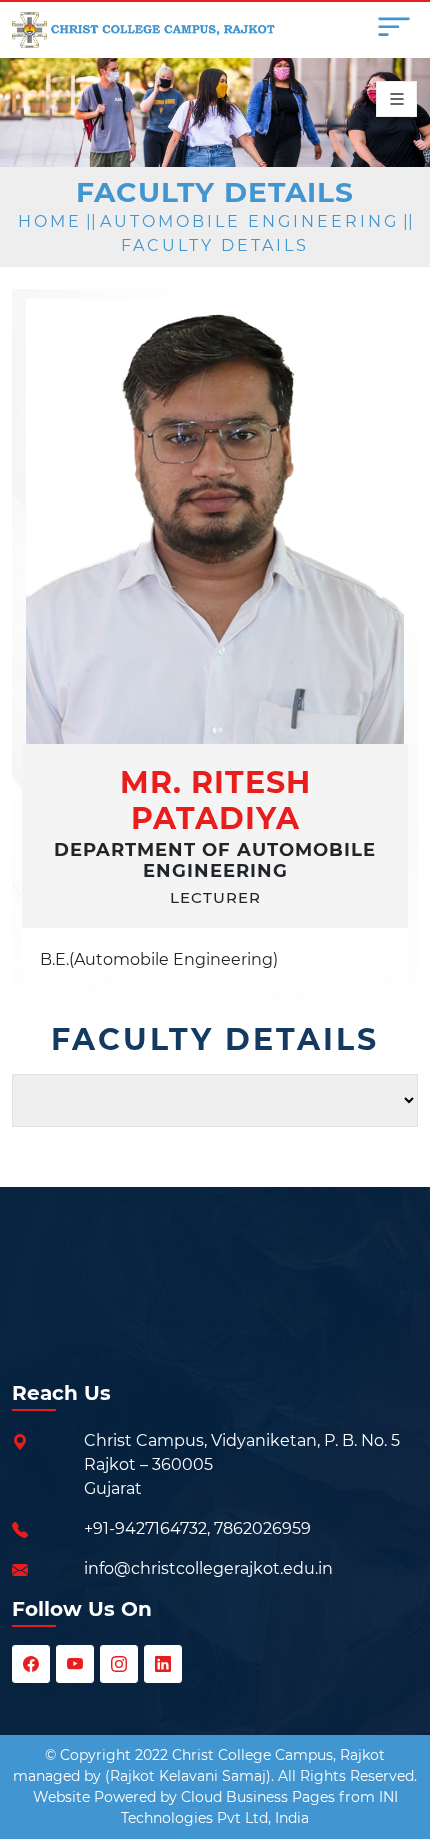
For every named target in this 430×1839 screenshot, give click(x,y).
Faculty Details (215, 245)
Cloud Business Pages (258, 1797)
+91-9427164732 (145, 1528)
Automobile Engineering (249, 221)
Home (50, 221)
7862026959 (262, 1528)
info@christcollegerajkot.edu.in (208, 1568)
